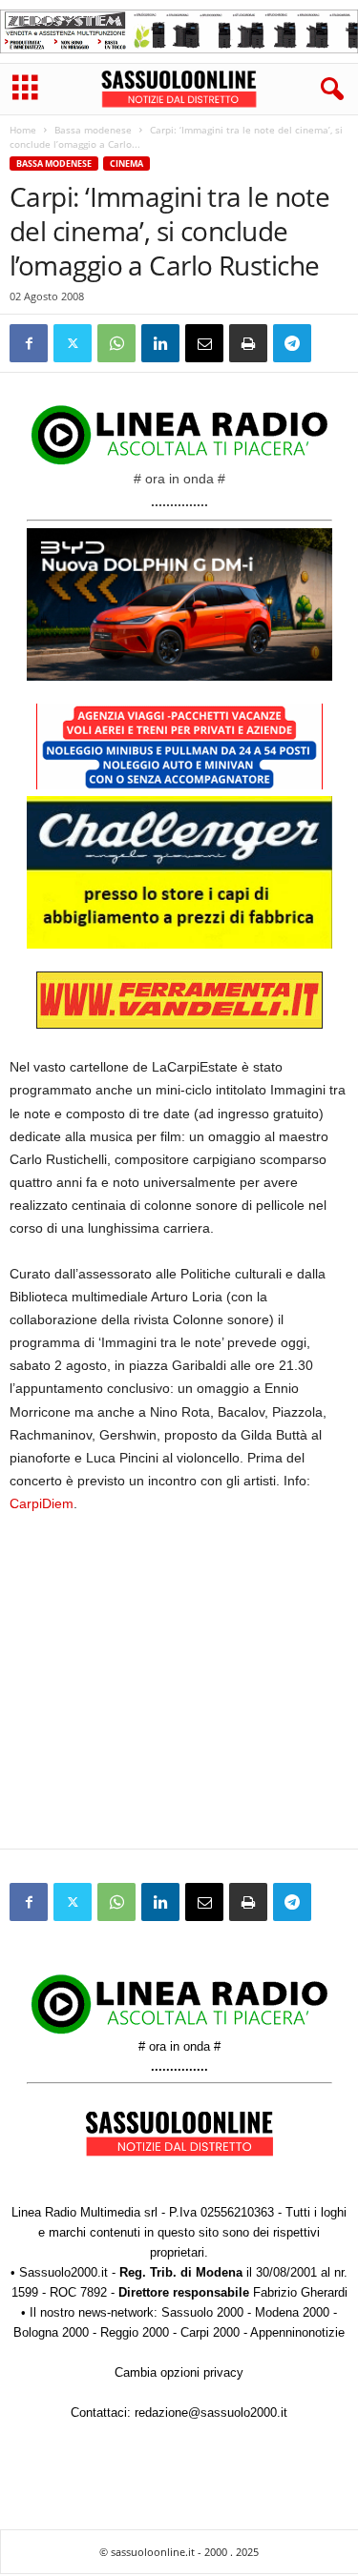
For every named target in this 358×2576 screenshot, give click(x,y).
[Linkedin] (160, 343)
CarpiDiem (42, 1503)
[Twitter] (73, 343)
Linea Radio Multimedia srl (84, 2212)
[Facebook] (29, 343)
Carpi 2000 (210, 2332)
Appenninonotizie (297, 2332)
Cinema (126, 164)
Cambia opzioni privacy (179, 2372)
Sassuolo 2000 (202, 2312)
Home (23, 130)
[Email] (204, 343)
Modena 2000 (292, 2312)
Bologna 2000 (51, 2332)
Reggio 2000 (135, 2332)
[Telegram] (292, 343)
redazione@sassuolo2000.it (211, 2412)
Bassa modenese (93, 130)
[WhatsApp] (116, 343)
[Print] (248, 343)
